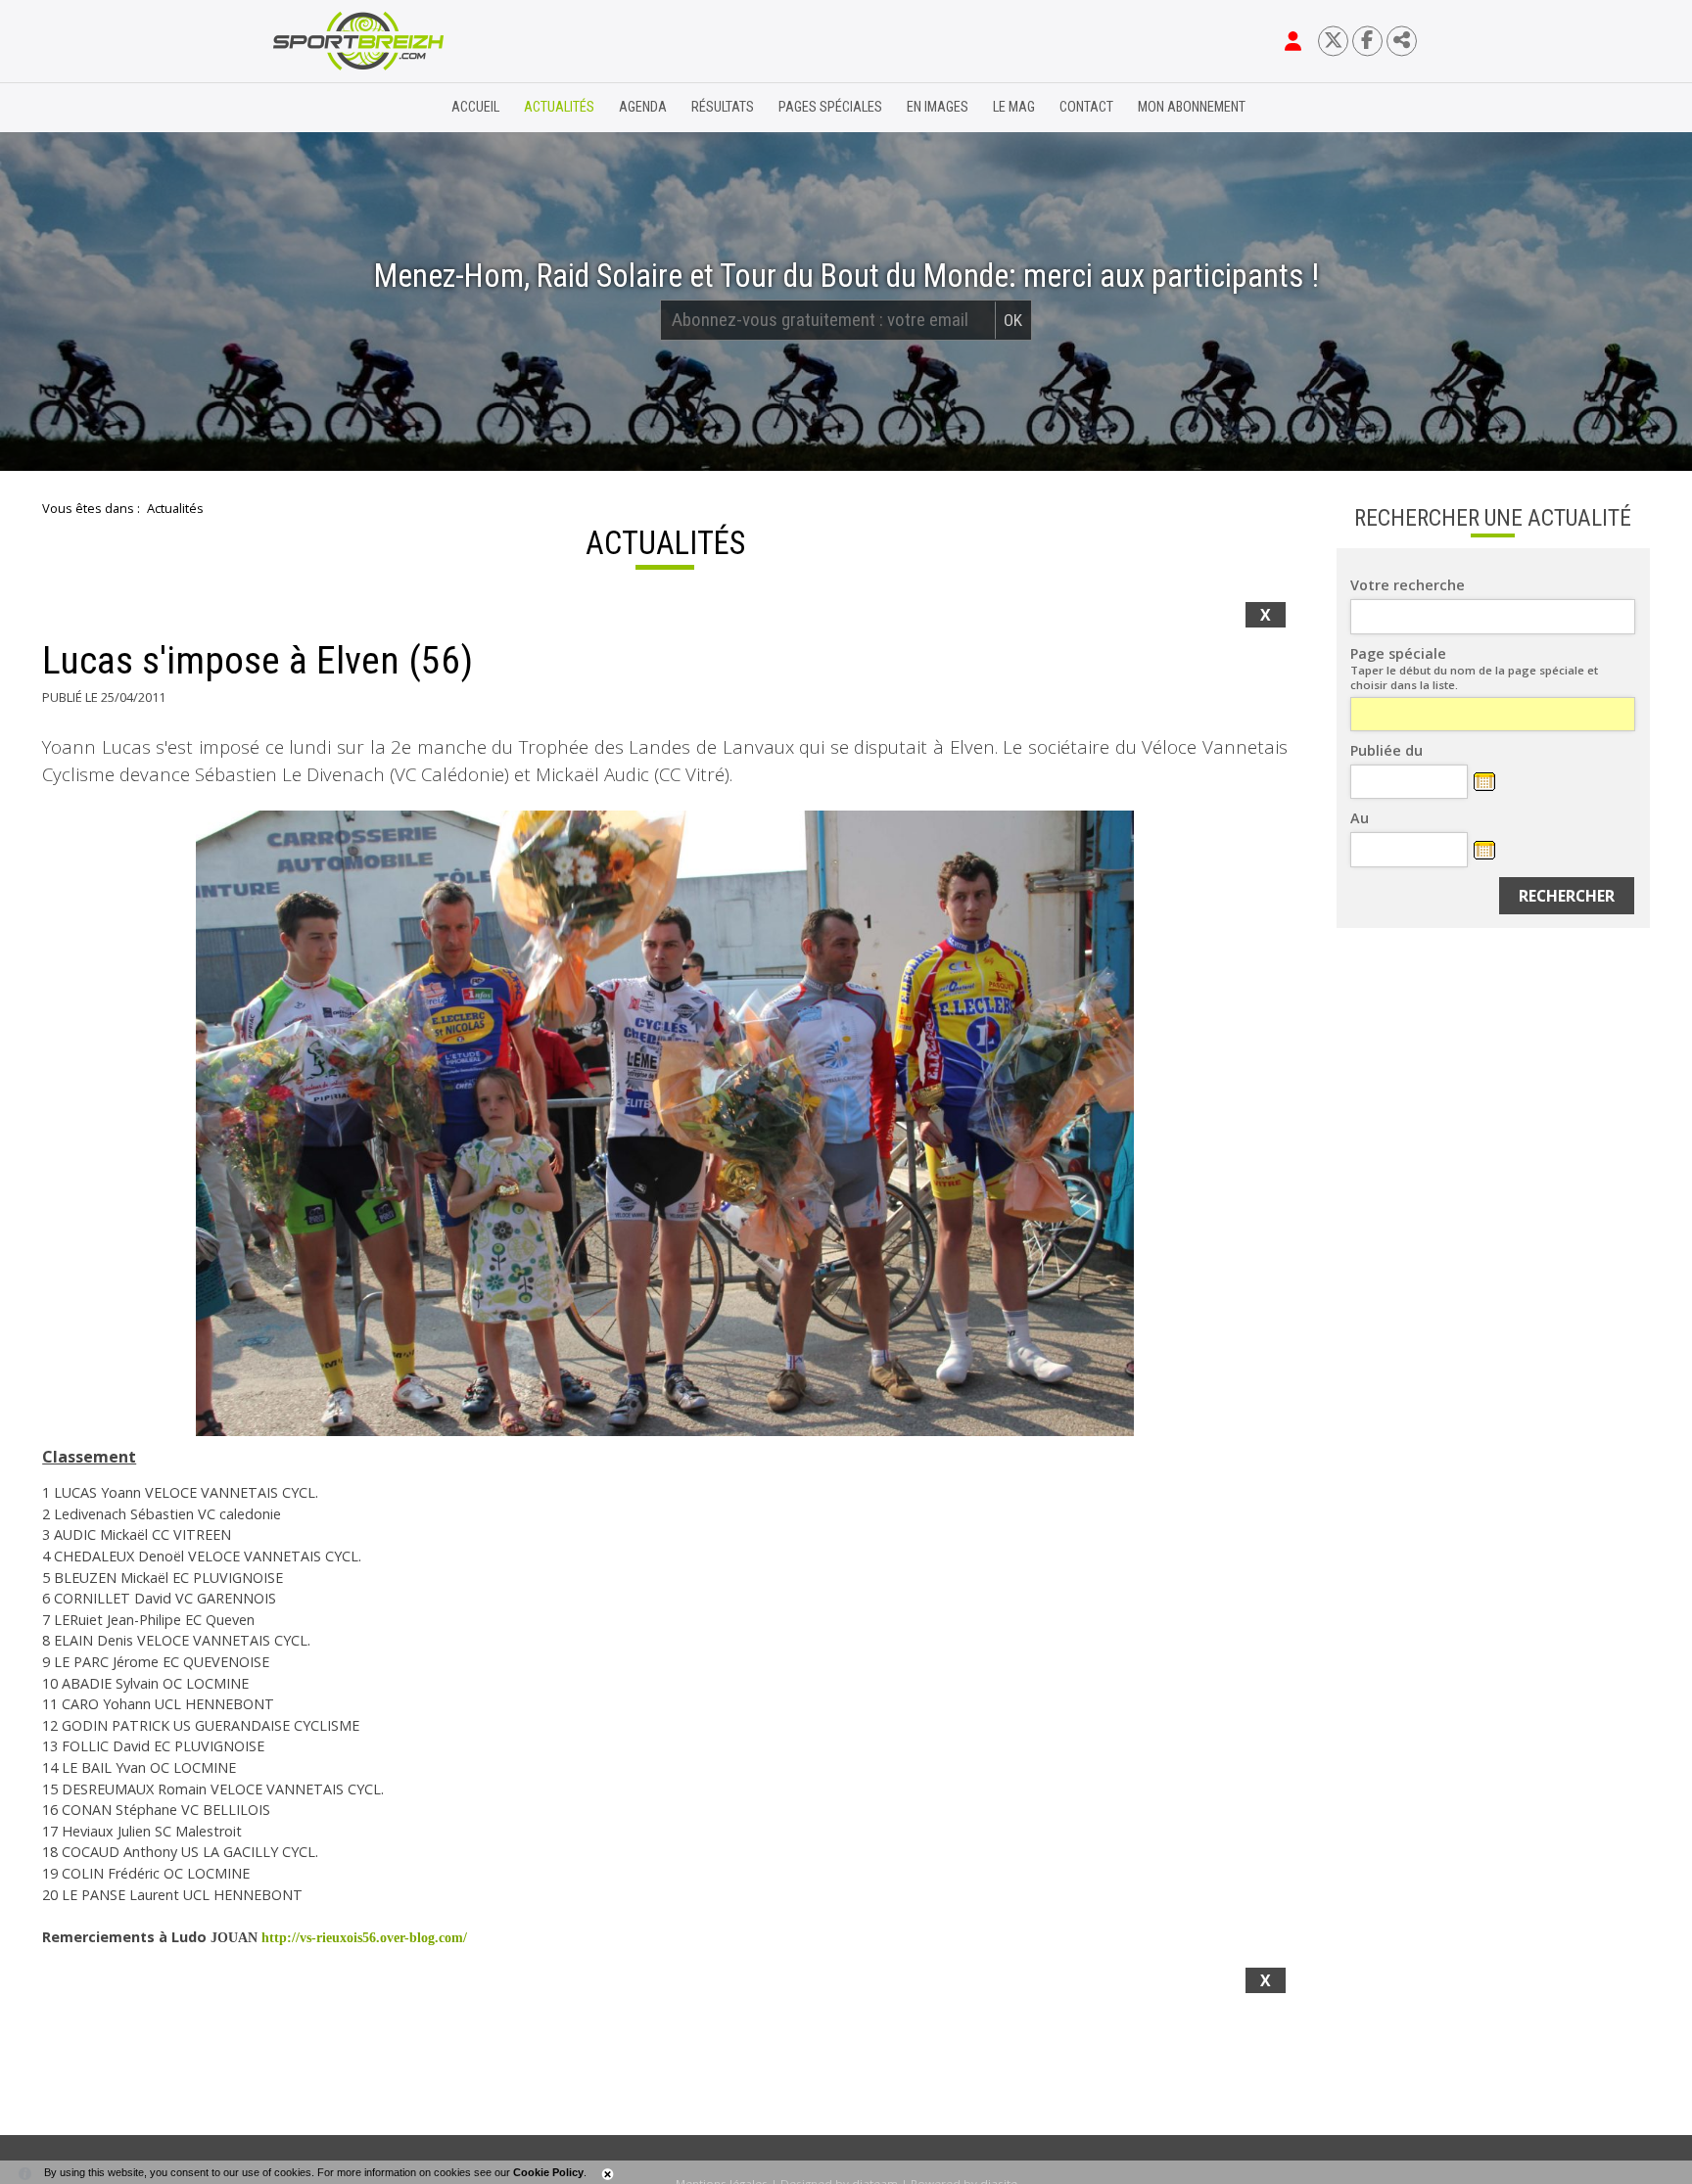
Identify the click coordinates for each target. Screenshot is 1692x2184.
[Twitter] (1333, 41)
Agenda (643, 107)
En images (938, 107)
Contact (1086, 107)
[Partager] (1402, 41)
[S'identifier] (1293, 41)
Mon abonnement (1192, 107)
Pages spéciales (830, 107)
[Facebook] (1367, 41)
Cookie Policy (548, 2172)
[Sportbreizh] (318, 108)
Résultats (723, 107)
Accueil (475, 107)
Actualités (559, 107)
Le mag (1014, 107)
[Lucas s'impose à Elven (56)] (665, 1123)
